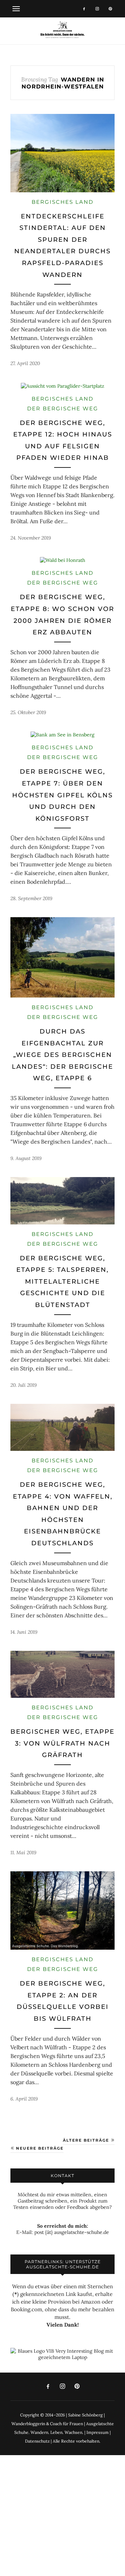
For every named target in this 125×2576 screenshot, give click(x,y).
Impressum (98, 2432)
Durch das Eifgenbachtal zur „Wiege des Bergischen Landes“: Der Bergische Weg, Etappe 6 (62, 1055)
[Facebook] (84, 9)
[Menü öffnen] (16, 9)
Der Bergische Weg (63, 408)
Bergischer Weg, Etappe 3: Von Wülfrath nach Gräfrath (62, 1743)
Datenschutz (37, 2441)
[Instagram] (97, 9)
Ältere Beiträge (87, 2140)
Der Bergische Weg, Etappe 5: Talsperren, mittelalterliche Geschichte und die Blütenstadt (62, 1282)
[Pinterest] (110, 9)
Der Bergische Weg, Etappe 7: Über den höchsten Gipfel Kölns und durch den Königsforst (62, 795)
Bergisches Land (62, 202)
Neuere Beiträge (39, 2148)
